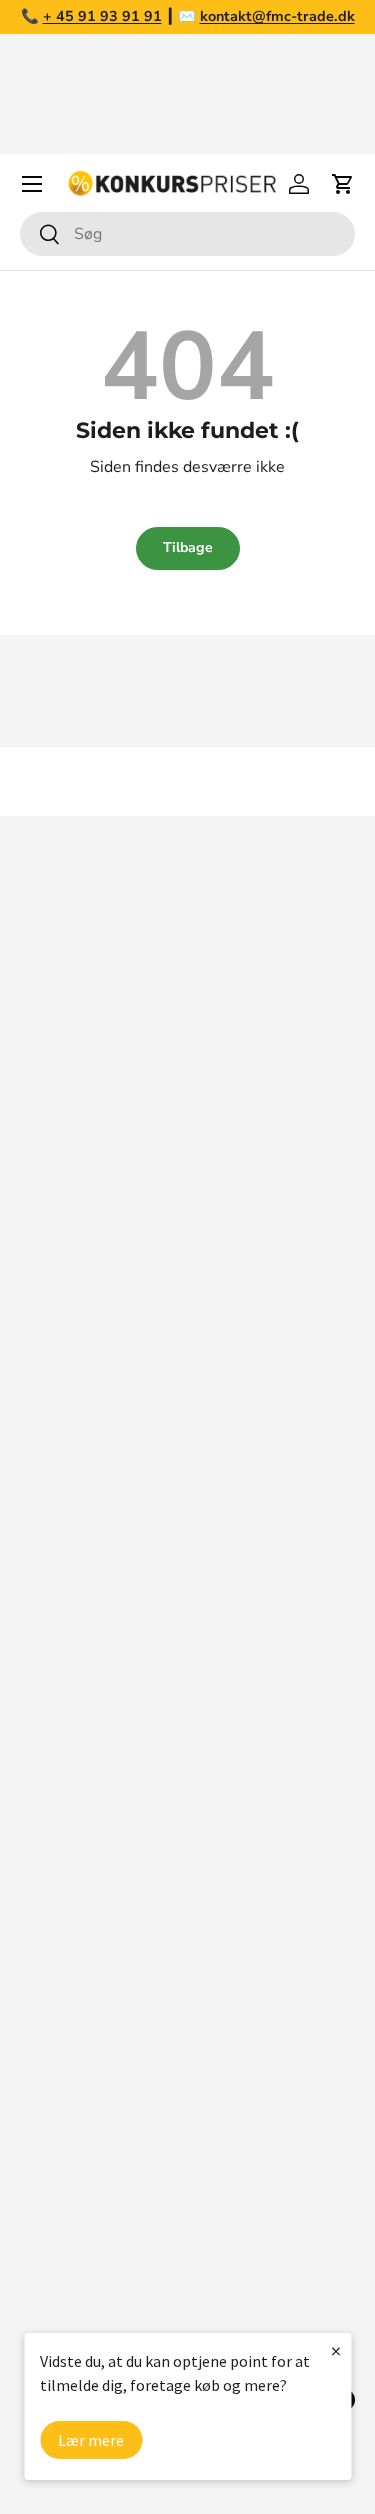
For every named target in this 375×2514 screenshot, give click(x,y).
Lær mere (91, 2440)
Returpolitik (63, 1659)
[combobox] (187, 234)
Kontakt (48, 1619)
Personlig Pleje (75, 2294)
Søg (34, 1499)
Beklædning (63, 2174)
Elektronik (56, 2134)
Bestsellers (62, 1974)
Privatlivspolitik (76, 1779)
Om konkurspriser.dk (95, 1539)
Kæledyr (50, 2054)
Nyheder (51, 2014)
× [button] (336, 2350)
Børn (37, 2254)
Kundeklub (58, 1859)
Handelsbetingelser (91, 1699)
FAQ (36, 1579)
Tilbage (188, 547)
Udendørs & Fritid (84, 2214)
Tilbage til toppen (188, 781)
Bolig (39, 2094)
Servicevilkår (66, 1739)
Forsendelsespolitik (91, 1819)
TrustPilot (250, 1340)
